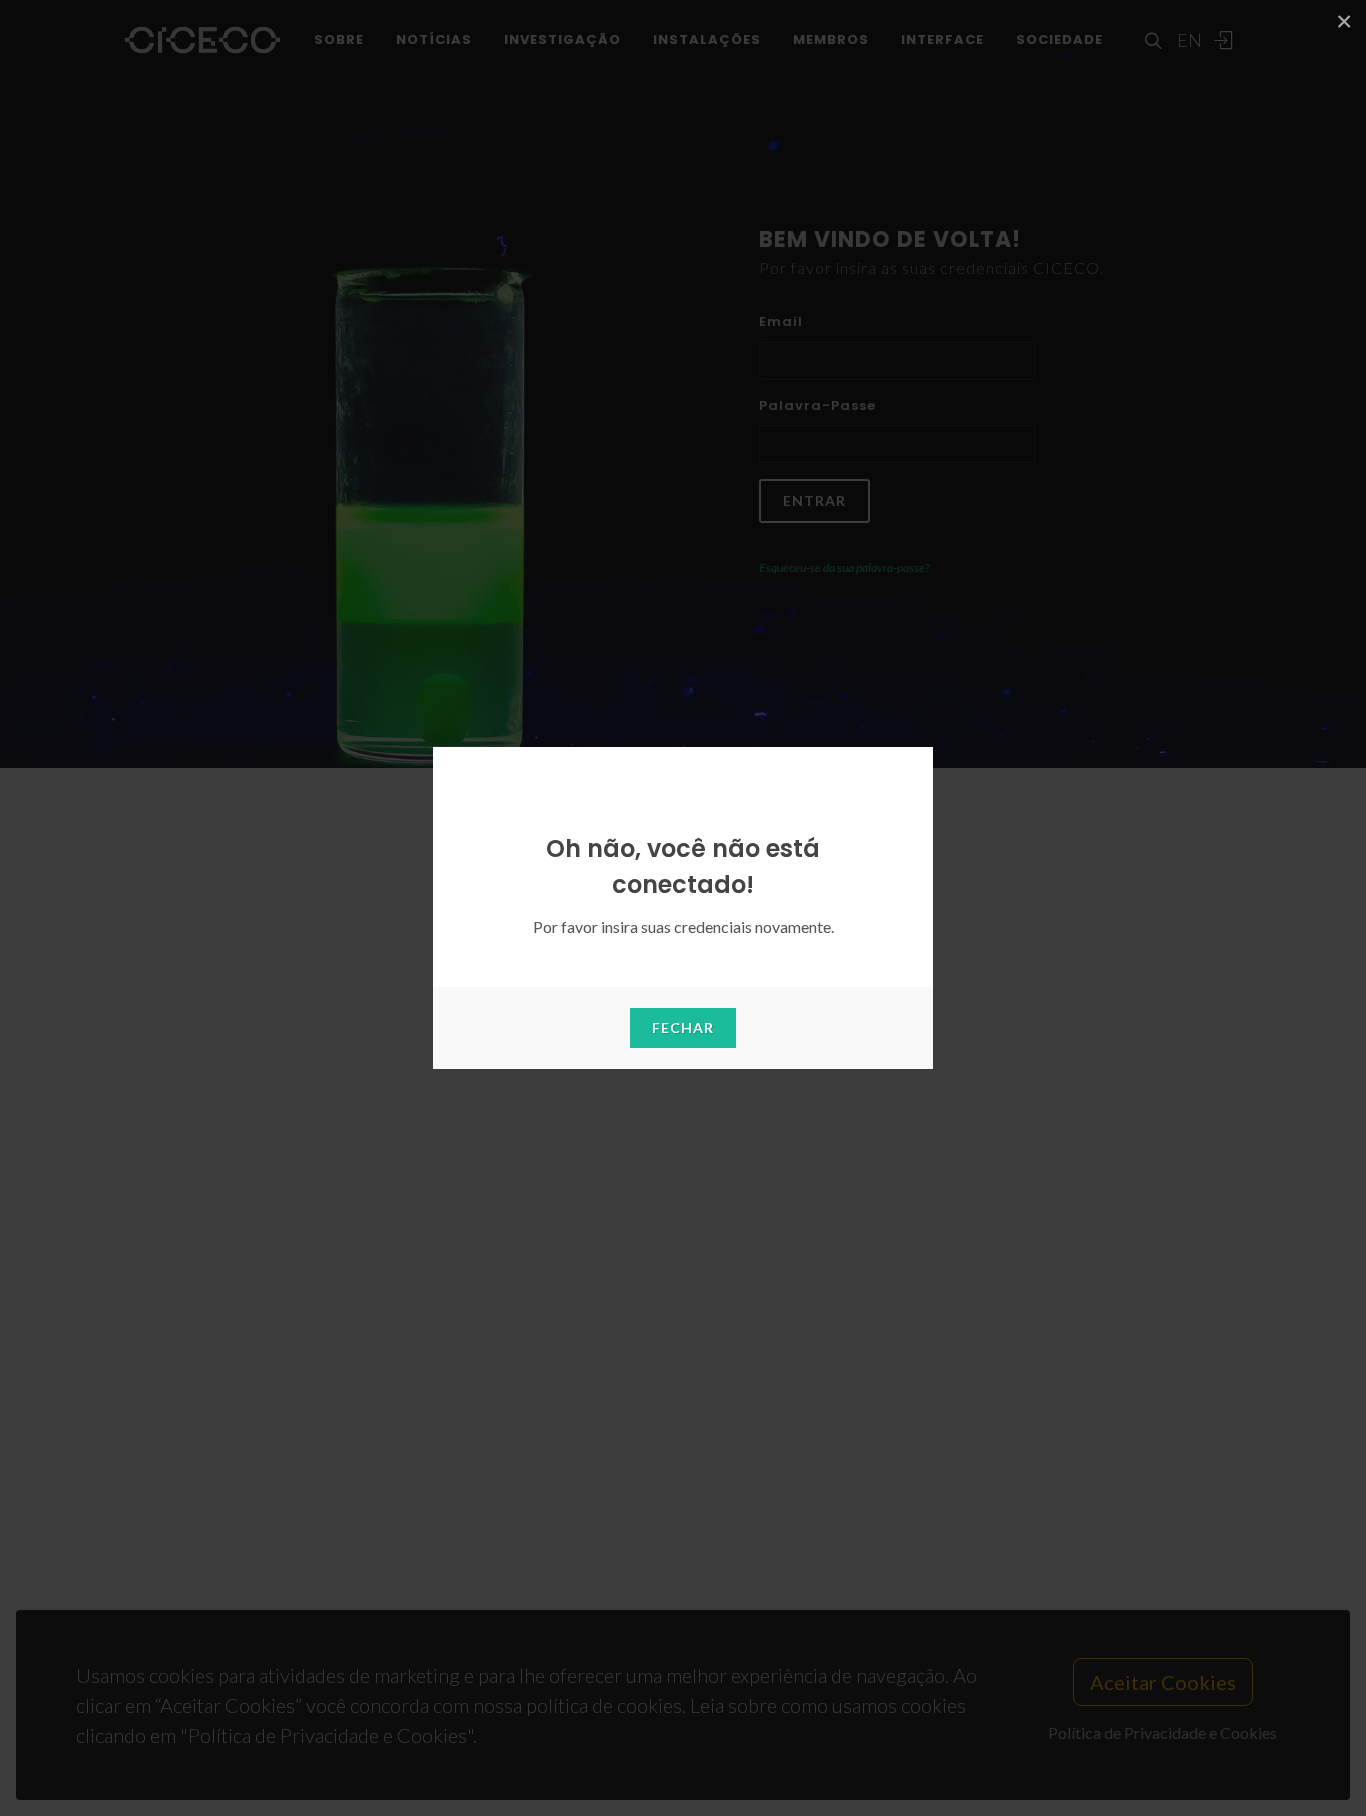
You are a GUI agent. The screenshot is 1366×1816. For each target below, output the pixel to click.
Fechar (683, 1027)
